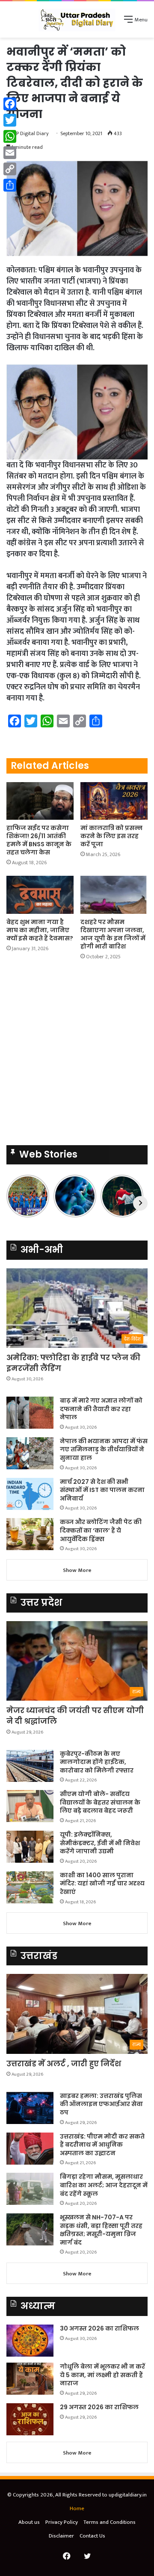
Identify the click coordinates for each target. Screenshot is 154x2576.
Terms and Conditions (110, 2522)
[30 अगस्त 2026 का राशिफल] (30, 2341)
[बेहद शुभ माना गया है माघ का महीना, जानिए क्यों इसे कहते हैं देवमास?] (40, 895)
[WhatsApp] (10, 136)
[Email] (10, 153)
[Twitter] (10, 120)
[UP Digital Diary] (77, 19)
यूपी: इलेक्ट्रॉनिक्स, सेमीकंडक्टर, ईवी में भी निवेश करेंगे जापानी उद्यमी (100, 1843)
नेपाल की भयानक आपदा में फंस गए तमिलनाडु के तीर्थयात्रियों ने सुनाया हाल (104, 1449)
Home (77, 2508)
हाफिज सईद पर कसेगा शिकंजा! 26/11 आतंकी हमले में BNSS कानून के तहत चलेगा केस (39, 840)
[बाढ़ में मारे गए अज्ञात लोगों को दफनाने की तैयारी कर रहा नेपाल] (30, 1413)
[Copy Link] (10, 169)
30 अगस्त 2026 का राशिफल (99, 2328)
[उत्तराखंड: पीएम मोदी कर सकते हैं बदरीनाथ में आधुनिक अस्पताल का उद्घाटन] (30, 2149)
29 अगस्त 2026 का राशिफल (99, 2407)
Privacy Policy (62, 2522)
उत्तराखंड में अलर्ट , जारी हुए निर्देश (64, 2063)
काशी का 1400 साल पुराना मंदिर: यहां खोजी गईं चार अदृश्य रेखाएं (102, 1883)
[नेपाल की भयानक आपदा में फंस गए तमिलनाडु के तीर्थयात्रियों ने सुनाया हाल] (30, 1453)
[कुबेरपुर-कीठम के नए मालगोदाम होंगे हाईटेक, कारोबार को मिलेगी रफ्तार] (30, 1766)
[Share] (10, 185)
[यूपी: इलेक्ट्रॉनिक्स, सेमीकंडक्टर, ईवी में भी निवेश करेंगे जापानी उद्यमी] (30, 1847)
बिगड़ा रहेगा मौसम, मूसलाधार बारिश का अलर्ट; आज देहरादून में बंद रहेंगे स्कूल (104, 2185)
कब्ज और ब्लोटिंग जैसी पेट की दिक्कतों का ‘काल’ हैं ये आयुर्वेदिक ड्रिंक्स (101, 1530)
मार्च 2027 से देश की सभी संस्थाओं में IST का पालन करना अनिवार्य (102, 1490)
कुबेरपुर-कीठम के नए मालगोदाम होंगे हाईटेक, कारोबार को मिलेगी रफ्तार (97, 1762)
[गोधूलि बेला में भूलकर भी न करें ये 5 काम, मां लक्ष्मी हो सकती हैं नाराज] (30, 2379)
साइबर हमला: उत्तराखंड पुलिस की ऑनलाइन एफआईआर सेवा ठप (101, 2104)
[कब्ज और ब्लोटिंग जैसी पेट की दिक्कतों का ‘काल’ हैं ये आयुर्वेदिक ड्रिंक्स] (30, 1534)
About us (29, 2522)
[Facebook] (10, 104)
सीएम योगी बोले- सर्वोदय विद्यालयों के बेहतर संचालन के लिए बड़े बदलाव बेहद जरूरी (100, 1802)
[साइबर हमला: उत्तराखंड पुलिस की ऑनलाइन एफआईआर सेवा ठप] (30, 2108)
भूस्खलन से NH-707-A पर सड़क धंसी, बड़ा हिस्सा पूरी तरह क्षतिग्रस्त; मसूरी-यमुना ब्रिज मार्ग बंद (101, 2230)
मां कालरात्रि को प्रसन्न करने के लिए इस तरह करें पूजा (111, 836)
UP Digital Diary (31, 133)
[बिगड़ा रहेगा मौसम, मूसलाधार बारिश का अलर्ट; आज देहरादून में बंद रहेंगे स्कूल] (30, 2189)
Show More (77, 1570)
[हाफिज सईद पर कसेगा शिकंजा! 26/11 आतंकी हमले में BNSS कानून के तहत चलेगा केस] (40, 801)
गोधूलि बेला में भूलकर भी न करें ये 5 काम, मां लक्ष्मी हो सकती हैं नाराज (102, 2375)
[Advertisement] (77, 1055)
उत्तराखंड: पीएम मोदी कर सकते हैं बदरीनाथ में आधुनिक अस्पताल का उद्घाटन (102, 2145)
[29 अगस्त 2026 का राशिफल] (30, 2419)
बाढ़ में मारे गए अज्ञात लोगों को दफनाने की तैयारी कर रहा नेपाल (101, 1409)
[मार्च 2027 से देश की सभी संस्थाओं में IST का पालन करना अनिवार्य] (30, 1494)
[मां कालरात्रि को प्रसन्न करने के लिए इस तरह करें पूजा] (114, 801)
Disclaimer (61, 2536)
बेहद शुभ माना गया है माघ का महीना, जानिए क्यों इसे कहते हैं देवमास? (40, 930)
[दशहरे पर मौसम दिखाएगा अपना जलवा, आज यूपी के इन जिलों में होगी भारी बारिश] (114, 895)
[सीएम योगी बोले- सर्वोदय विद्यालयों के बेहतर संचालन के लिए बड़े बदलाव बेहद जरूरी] (30, 1806)
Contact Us (92, 2536)
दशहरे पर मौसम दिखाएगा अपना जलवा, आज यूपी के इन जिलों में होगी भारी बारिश (113, 934)
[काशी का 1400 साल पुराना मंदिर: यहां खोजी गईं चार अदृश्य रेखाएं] (30, 1887)
